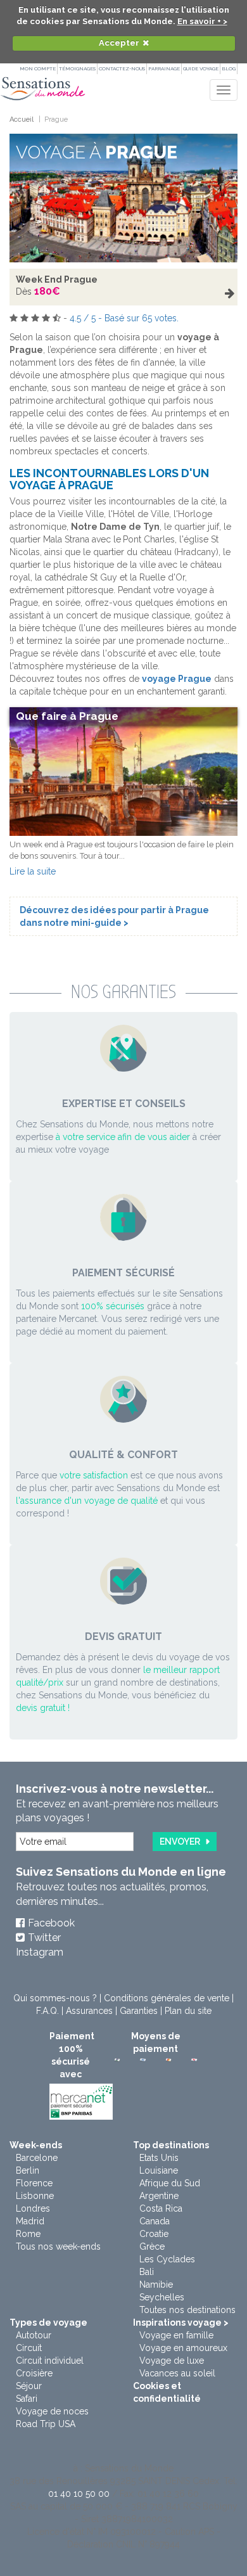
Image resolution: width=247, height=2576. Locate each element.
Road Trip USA (46, 2424)
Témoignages (77, 68)
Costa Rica (161, 2208)
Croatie (154, 2234)
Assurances (89, 2011)
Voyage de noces (52, 2411)
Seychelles (162, 2297)
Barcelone (37, 2158)
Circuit (29, 2348)
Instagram (40, 1952)
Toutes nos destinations (187, 2310)
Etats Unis (159, 2158)
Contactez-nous (122, 68)
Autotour (34, 2335)
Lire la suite (33, 871)
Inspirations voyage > (181, 2323)
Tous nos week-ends (58, 2246)
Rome (28, 2234)
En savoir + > (202, 21)
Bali (147, 2272)
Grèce (152, 2246)
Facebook (51, 1923)
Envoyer (180, 1842)
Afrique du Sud (170, 2183)
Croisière (34, 2373)
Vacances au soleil (177, 2373)
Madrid (30, 2221)
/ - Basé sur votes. (124, 318)
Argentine (159, 2196)
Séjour (29, 2386)
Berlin (28, 2170)
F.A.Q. (47, 2011)
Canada (155, 2221)
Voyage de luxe (172, 2361)
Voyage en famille (176, 2335)
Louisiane (159, 2170)
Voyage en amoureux (183, 2348)
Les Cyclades (167, 2259)
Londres (33, 2208)
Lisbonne (35, 2196)
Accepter (119, 43)
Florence (34, 2183)
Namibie (156, 2284)
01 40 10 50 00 (79, 2494)
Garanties (139, 2011)
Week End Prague (57, 279)
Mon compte (38, 68)
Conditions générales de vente (167, 1998)
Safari (27, 2399)
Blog (229, 68)
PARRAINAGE (164, 68)
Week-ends (36, 2145)
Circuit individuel (50, 2361)
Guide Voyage (201, 68)
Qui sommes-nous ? (55, 1998)
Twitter (44, 1938)
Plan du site (188, 2011)
